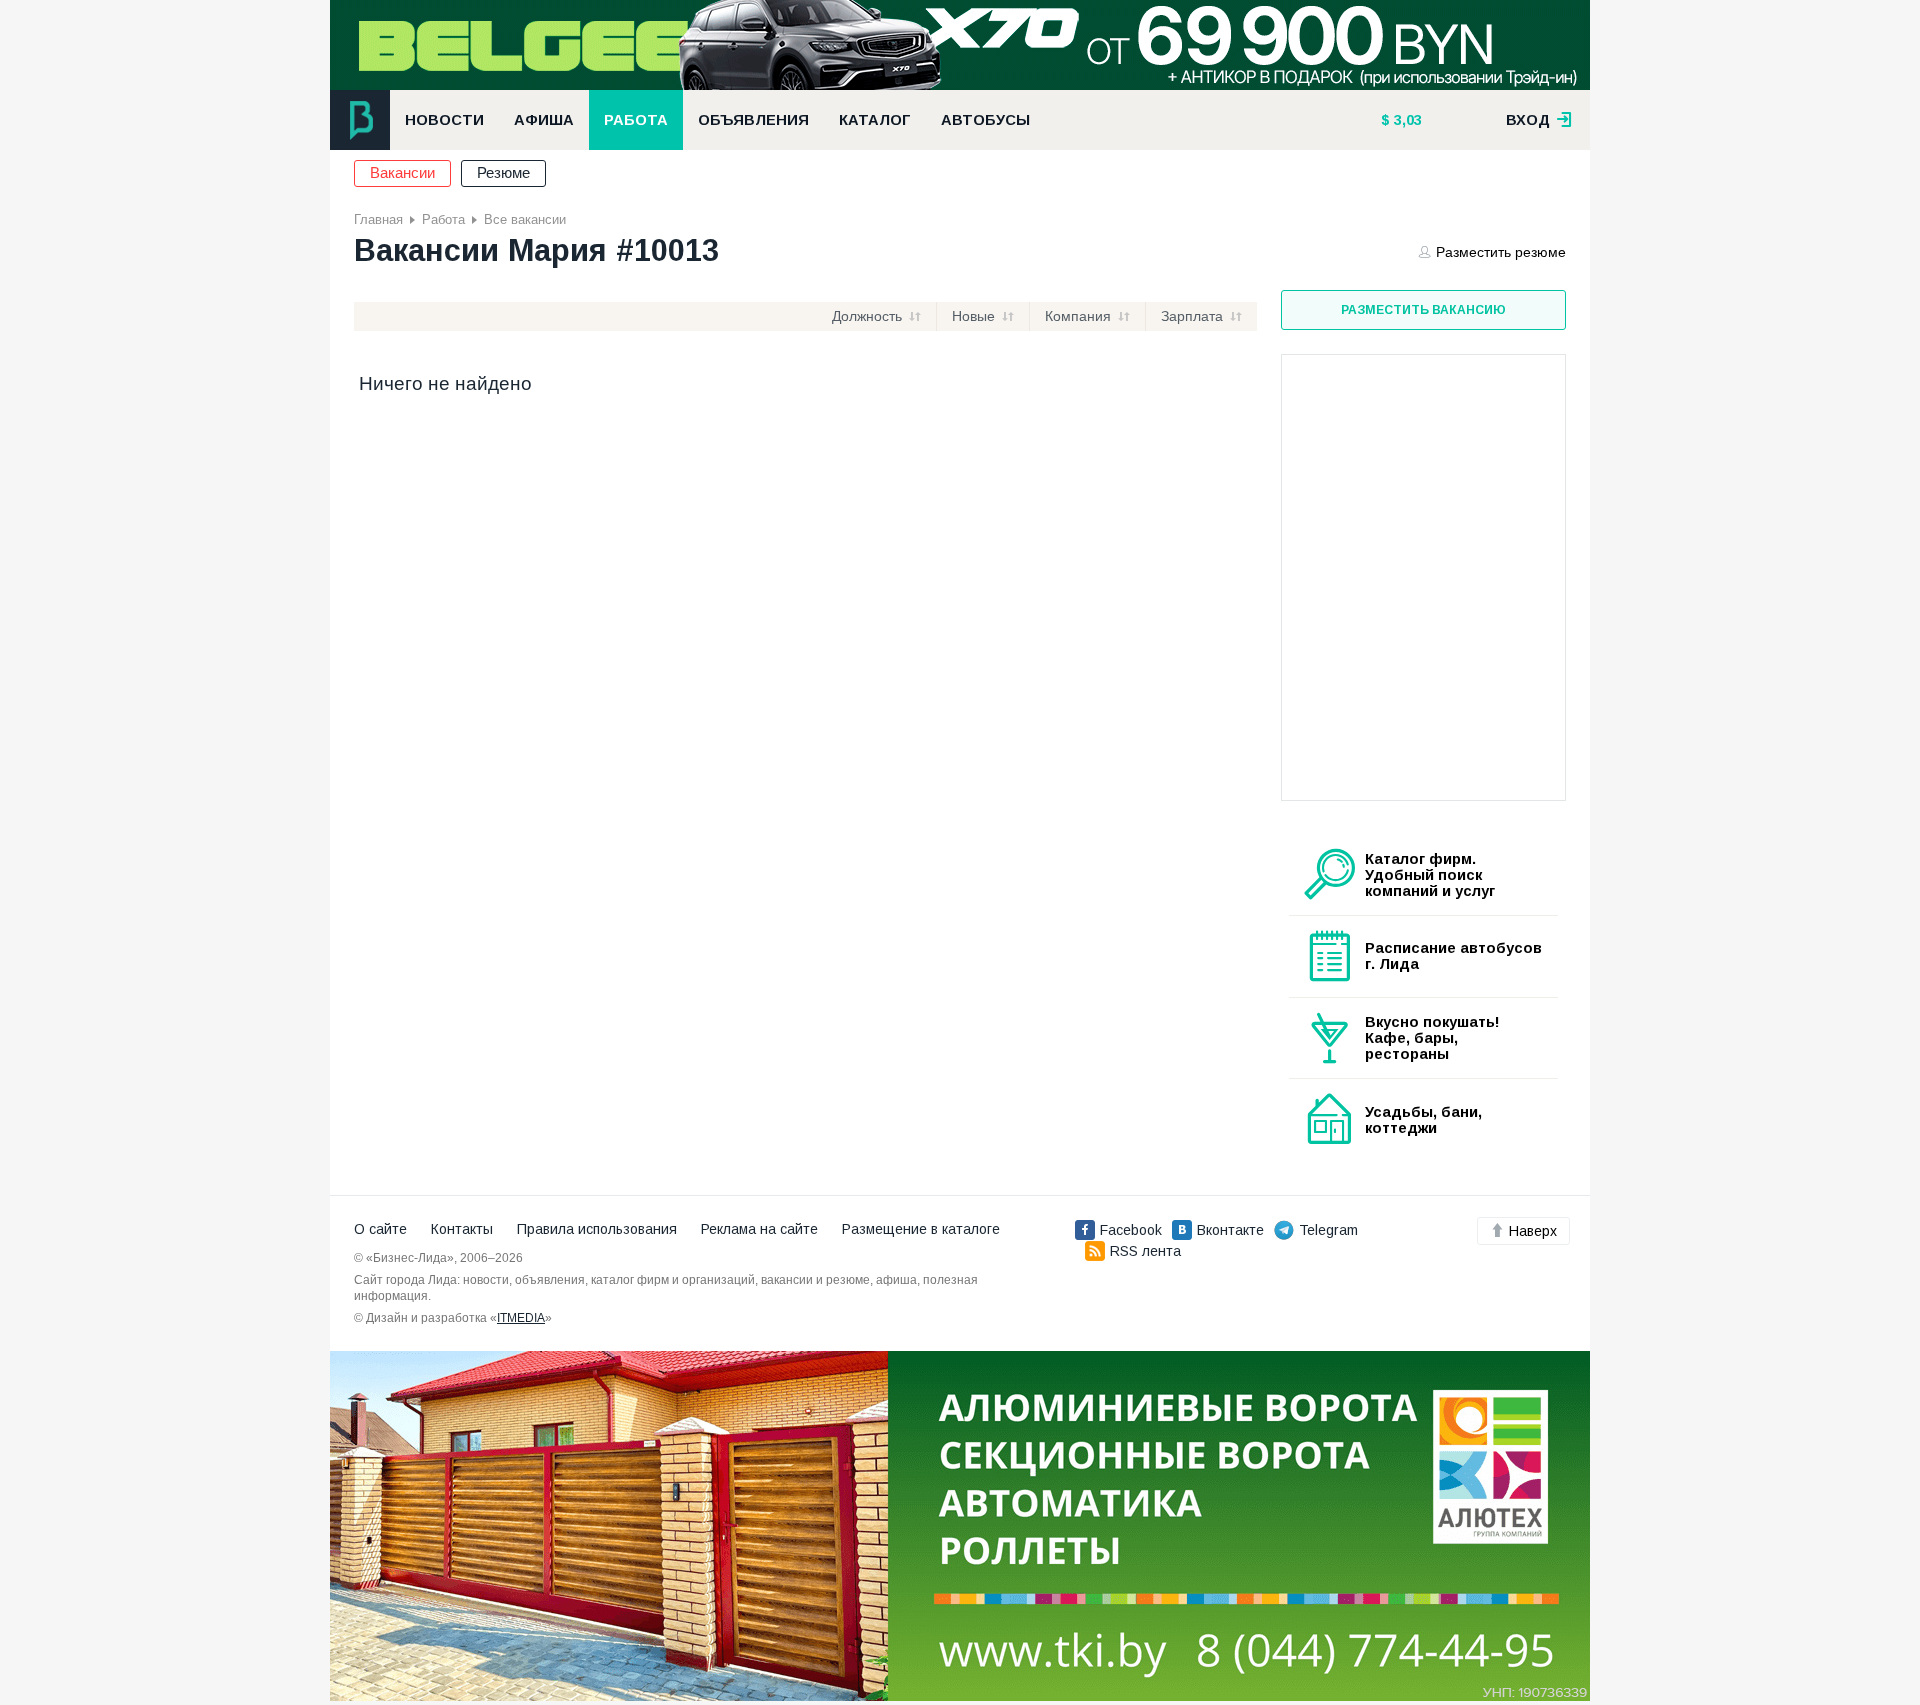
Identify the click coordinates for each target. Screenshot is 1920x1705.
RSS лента (1145, 1251)
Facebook (1131, 1230)
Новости (444, 120)
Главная (378, 219)
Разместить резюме (1501, 252)
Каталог (875, 120)
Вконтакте (1230, 1230)
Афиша (544, 120)
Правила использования (597, 1229)
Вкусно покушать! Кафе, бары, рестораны (1432, 1038)
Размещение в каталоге (921, 1229)
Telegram (1328, 1230)
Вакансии (402, 173)
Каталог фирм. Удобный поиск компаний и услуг (1430, 875)
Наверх (1533, 1231)
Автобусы (985, 120)
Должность (867, 316)
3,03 (1406, 120)
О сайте (380, 1229)
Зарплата (1192, 316)
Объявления (753, 120)
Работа (636, 120)
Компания (1078, 316)
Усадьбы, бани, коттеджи (1423, 1120)
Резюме (503, 173)
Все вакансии (525, 219)
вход (1530, 120)
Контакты (462, 1229)
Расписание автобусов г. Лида (1453, 956)
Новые (973, 316)
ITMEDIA (521, 1318)
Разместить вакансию (1423, 310)
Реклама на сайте (759, 1229)
